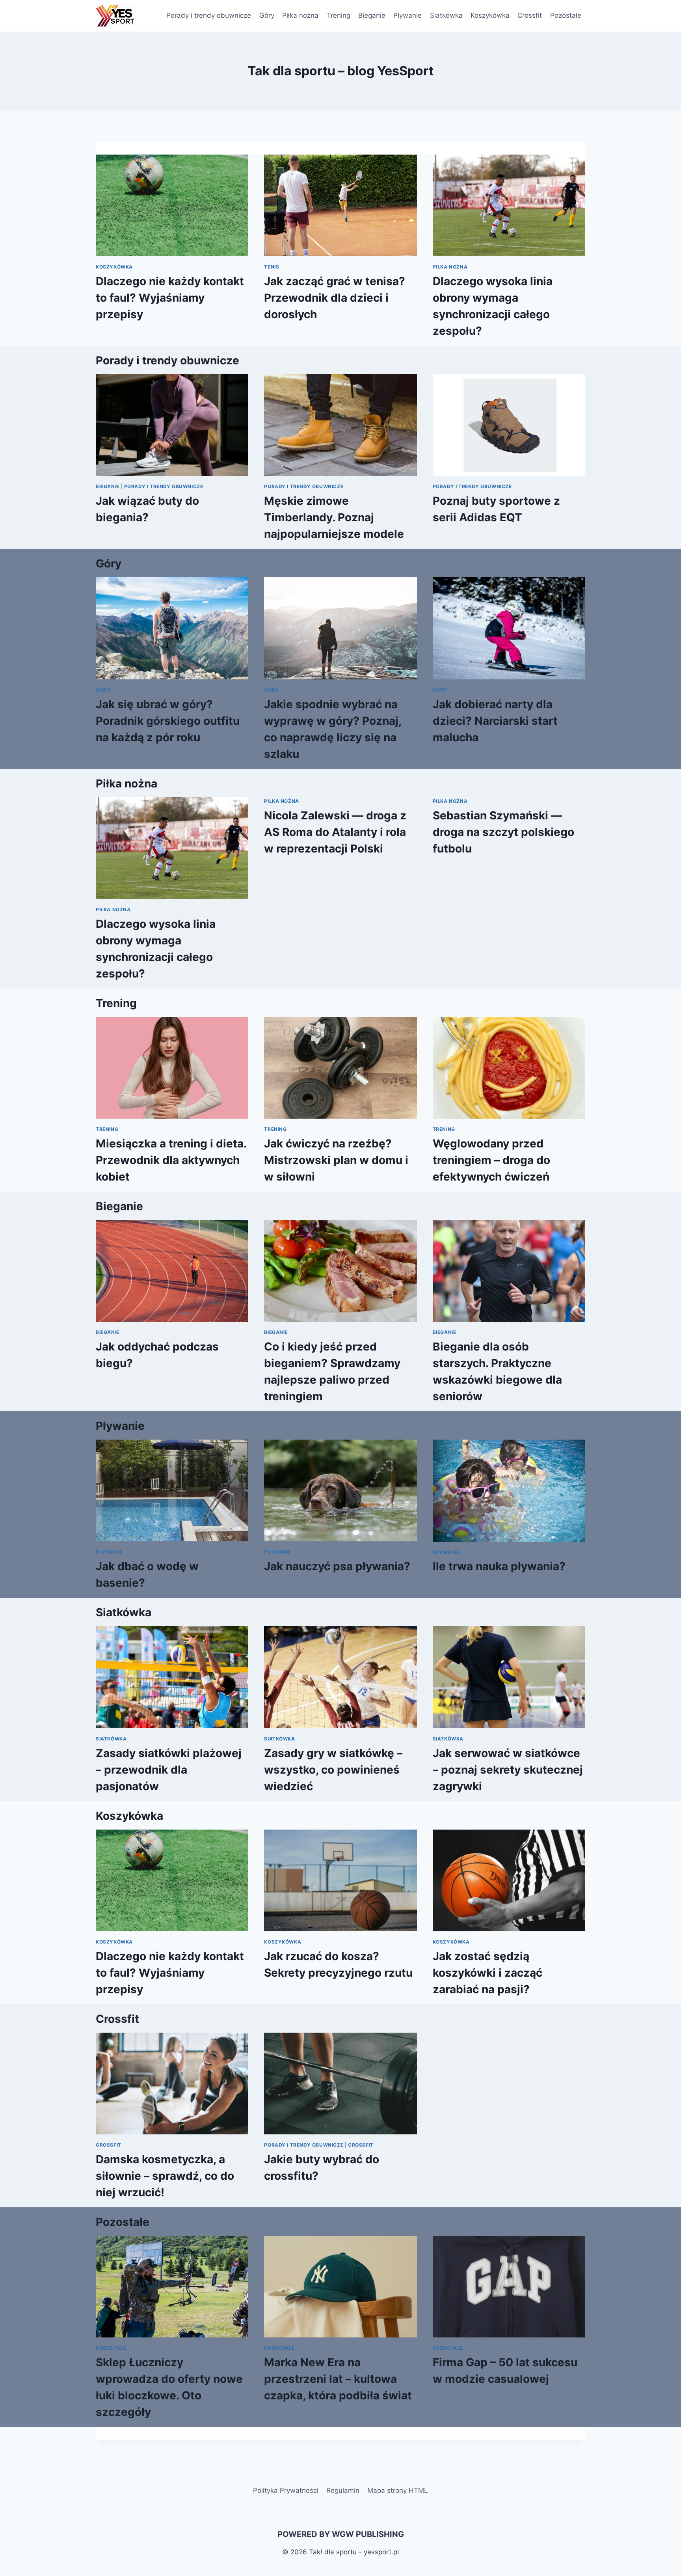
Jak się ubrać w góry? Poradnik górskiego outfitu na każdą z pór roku (168, 721)
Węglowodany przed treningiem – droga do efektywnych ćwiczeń (491, 1160)
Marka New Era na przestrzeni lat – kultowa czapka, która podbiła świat (338, 2379)
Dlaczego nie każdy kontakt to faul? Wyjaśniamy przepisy (170, 298)
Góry (267, 15)
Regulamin (343, 2490)
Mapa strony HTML (398, 2490)
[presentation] (172, 205)
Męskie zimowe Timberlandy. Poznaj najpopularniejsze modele (334, 517)
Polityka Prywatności (286, 2490)
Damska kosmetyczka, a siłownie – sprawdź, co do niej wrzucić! (165, 2176)
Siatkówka (446, 15)
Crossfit (530, 15)
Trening (339, 15)
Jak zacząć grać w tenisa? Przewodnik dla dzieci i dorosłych (335, 298)
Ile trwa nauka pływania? (499, 1566)
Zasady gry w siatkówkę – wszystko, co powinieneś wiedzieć (333, 1770)
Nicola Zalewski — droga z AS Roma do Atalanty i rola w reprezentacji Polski (335, 832)
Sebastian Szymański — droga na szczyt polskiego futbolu (503, 832)
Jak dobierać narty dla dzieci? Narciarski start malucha (495, 721)
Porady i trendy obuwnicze (209, 15)
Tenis (272, 267)
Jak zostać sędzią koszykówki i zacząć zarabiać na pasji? (487, 1973)
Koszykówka (490, 15)
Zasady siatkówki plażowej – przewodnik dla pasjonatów (169, 1770)
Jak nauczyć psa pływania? (337, 1566)
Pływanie (407, 15)
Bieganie (372, 15)
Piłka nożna (300, 15)
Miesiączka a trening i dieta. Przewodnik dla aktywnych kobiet (171, 1160)
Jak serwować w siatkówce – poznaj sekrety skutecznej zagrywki (508, 1770)
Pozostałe (566, 15)
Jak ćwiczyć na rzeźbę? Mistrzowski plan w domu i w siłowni (336, 1160)
